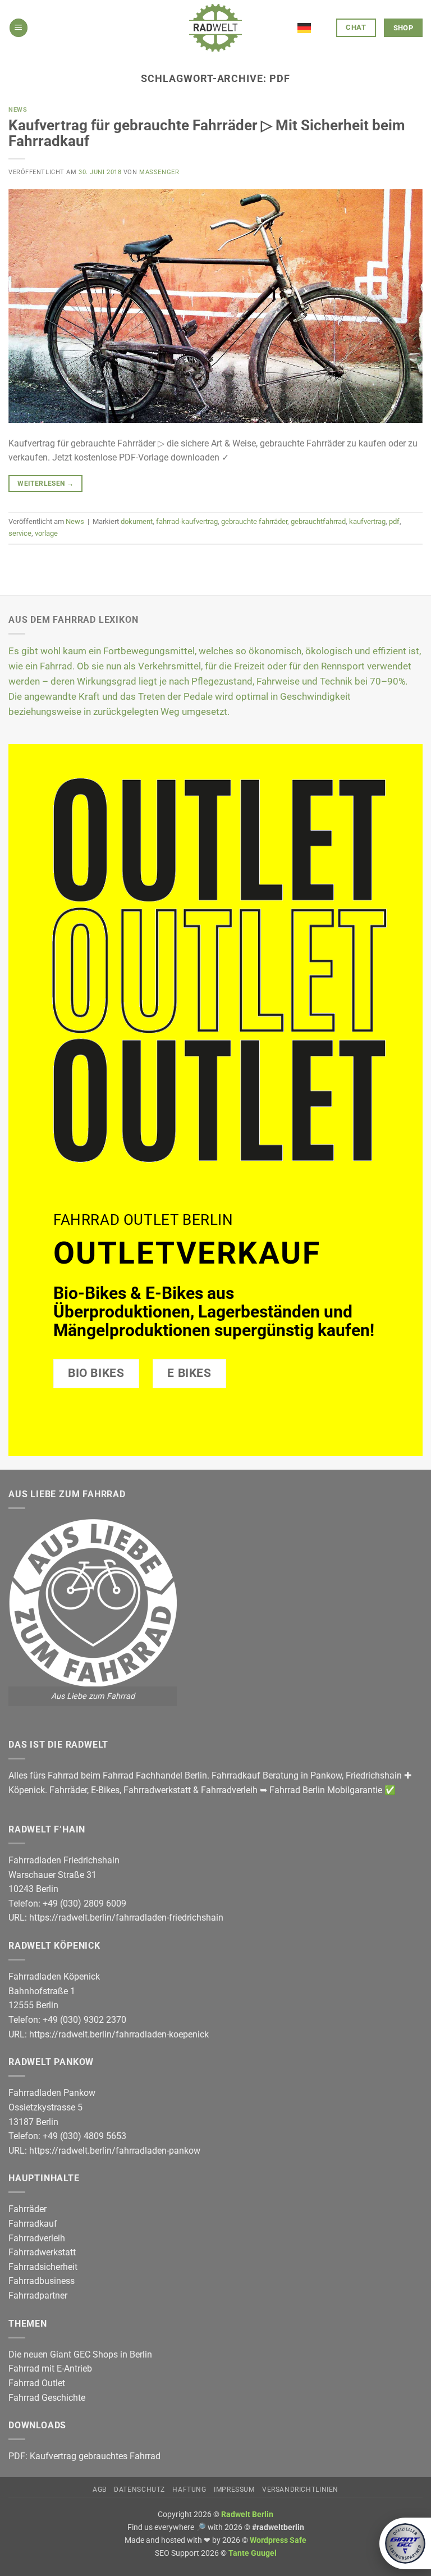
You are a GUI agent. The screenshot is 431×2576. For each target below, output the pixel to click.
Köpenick (27, 1790)
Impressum (234, 2490)
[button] (19, 28)
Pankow (326, 1775)
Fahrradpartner (38, 2295)
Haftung (189, 2490)
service (20, 533)
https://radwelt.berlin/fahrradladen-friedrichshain (126, 1918)
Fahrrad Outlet (37, 2383)
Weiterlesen (45, 484)
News (18, 110)
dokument (137, 521)
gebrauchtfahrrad (318, 521)
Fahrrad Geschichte (47, 2398)
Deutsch (313, 21)
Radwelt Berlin (247, 2515)
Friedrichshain (374, 1775)
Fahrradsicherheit (43, 2267)
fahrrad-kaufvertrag (187, 521)
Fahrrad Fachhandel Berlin (155, 1775)
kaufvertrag (367, 521)
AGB (100, 2490)
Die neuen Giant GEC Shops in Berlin (80, 2354)
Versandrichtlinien (300, 2490)
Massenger (159, 172)
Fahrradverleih (229, 1790)
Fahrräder (68, 1790)
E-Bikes (105, 1790)
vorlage (46, 533)
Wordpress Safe (278, 2540)
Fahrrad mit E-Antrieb (50, 2368)
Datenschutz (139, 2490)
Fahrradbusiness (42, 2281)
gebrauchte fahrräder (254, 521)
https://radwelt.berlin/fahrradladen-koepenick (119, 2034)
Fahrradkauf (33, 2224)
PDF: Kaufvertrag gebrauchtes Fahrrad (84, 2456)
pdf (394, 521)
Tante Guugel (253, 2553)
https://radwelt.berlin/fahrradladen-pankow (115, 2151)
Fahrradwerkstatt (157, 1790)
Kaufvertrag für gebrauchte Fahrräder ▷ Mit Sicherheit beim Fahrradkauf (207, 133)
